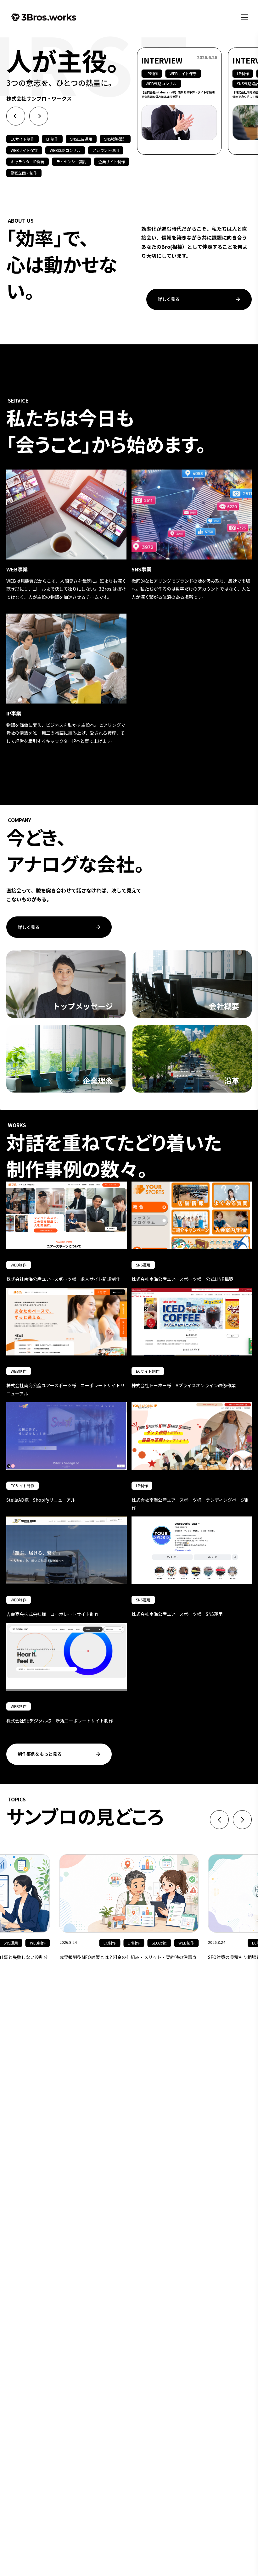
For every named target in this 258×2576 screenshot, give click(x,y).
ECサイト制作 (22, 139)
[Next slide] (39, 116)
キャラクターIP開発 (28, 162)
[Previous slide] (16, 116)
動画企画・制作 (24, 173)
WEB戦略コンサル (65, 150)
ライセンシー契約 (71, 162)
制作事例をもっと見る (40, 1754)
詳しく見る (169, 299)
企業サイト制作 (112, 162)
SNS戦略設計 (115, 139)
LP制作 (52, 139)
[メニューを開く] (244, 17)
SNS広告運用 (81, 139)
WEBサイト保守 (24, 150)
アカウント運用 (106, 150)
